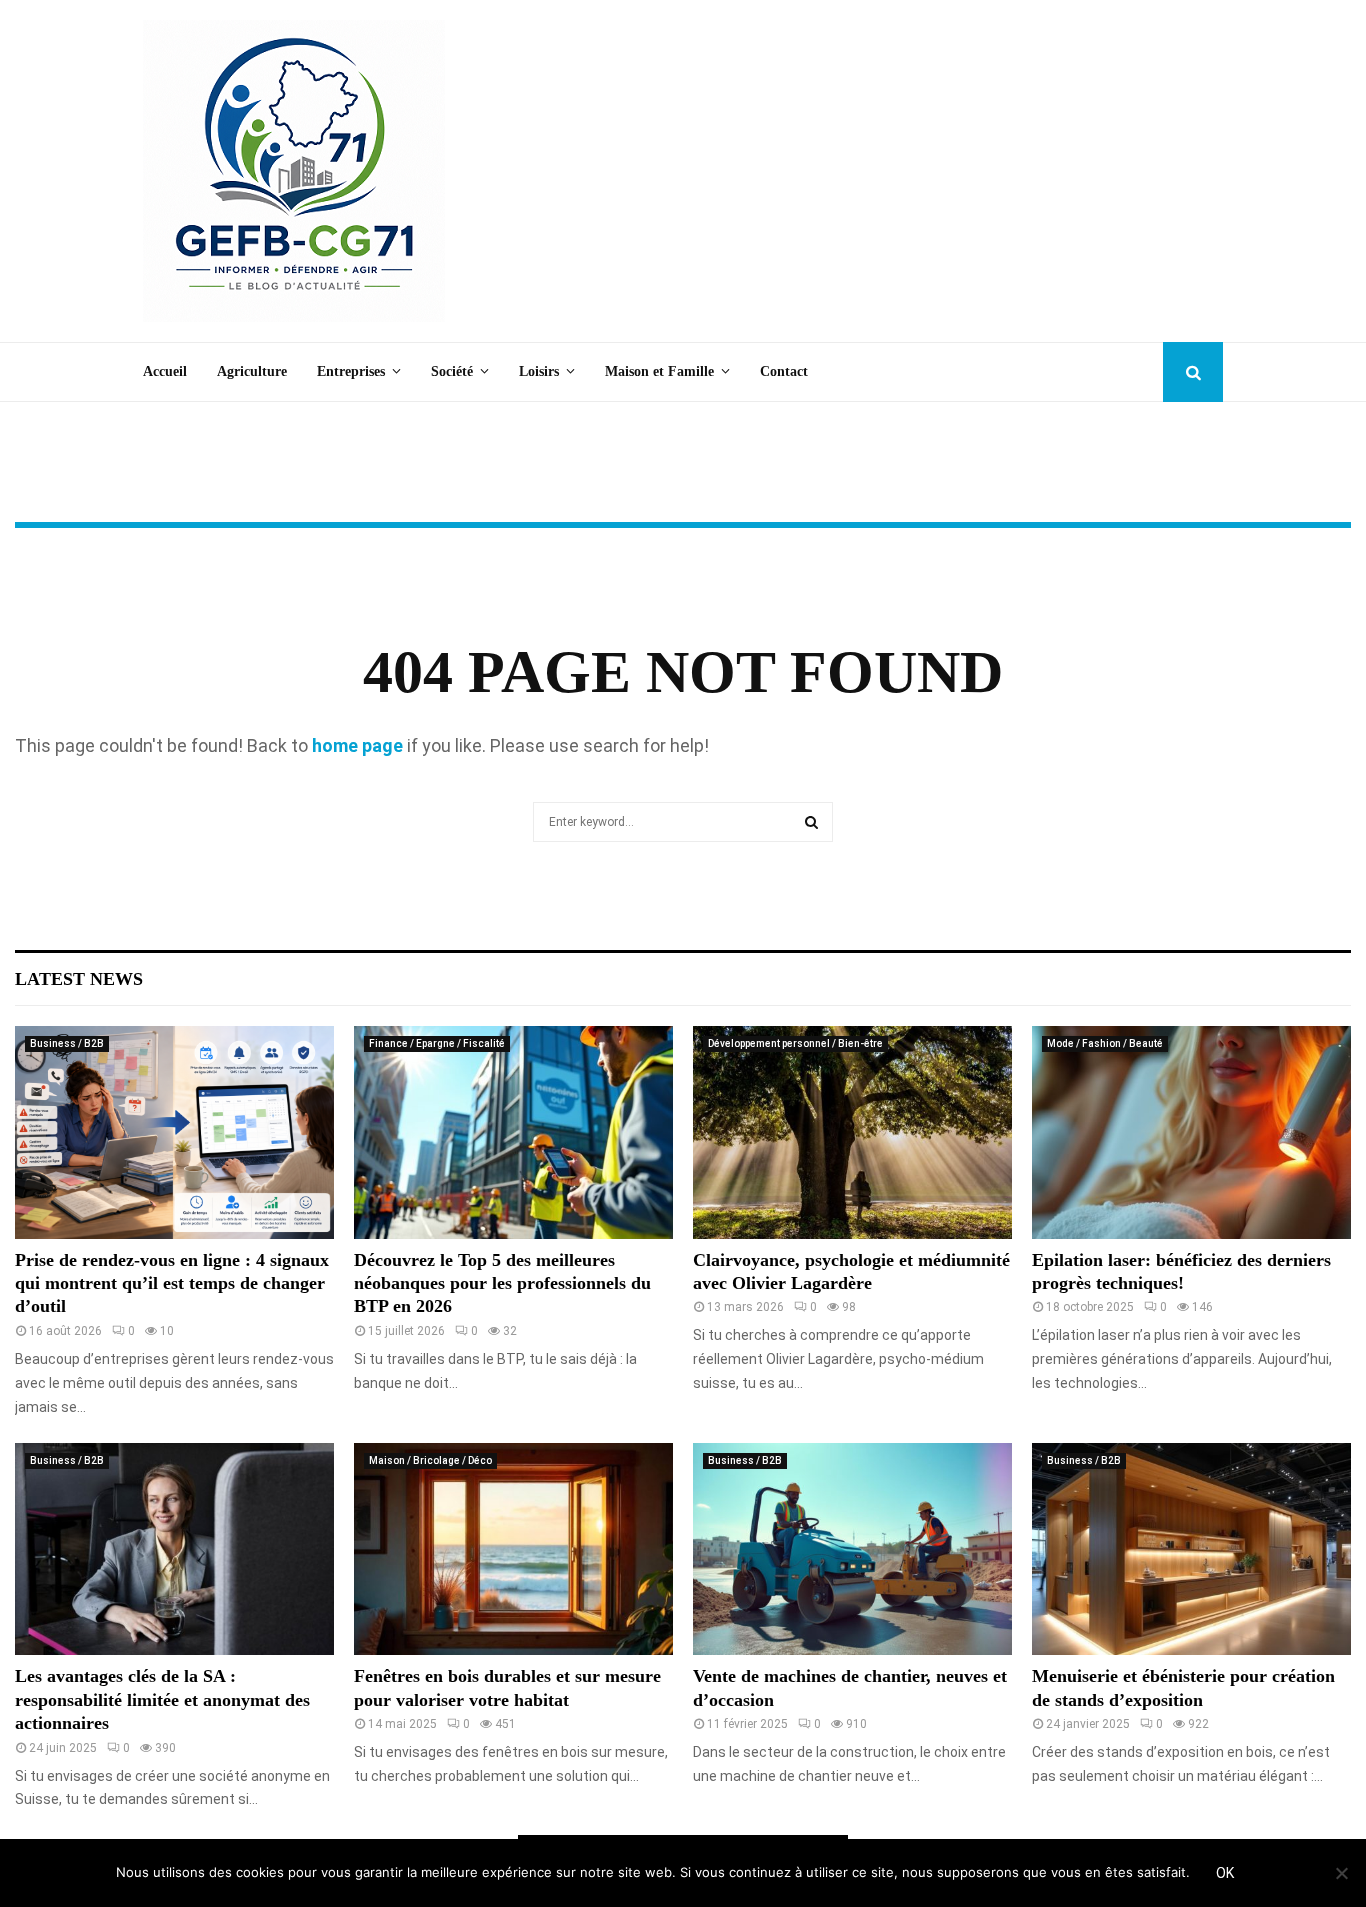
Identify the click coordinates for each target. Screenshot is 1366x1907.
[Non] (1341, 1873)
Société (452, 371)
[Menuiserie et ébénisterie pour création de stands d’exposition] (1191, 1549)
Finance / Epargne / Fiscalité (437, 1043)
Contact (784, 371)
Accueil (165, 371)
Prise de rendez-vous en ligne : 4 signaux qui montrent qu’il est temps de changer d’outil (172, 1283)
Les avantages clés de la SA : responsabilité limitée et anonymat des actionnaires (162, 1699)
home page (357, 745)
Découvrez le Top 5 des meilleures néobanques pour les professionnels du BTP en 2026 (502, 1283)
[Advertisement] (859, 171)
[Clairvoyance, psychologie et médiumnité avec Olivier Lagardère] (852, 1132)
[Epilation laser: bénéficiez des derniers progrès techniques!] (1191, 1132)
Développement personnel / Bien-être (795, 1043)
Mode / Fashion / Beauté (1105, 1043)
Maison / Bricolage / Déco (430, 1460)
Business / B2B (67, 1043)
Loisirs (539, 371)
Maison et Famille (659, 371)
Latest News (79, 979)
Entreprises (351, 371)
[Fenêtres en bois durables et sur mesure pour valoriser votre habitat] (513, 1549)
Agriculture (252, 371)
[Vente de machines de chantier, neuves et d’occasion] (852, 1549)
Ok (1225, 1873)
